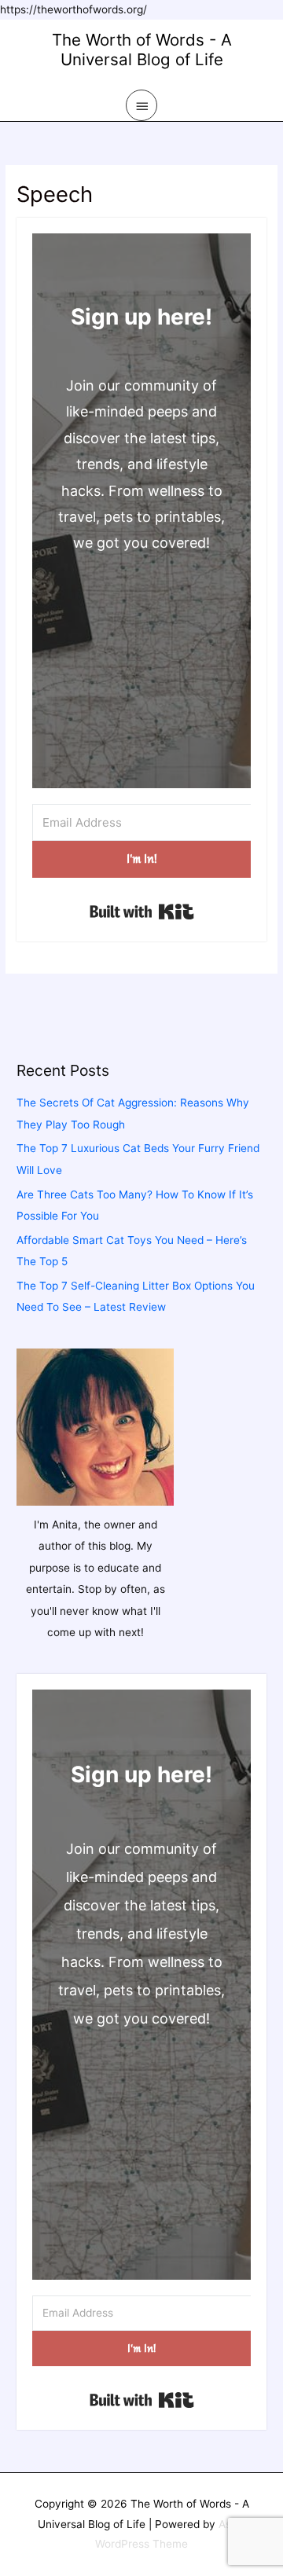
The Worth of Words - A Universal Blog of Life (142, 50)
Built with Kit (142, 912)
